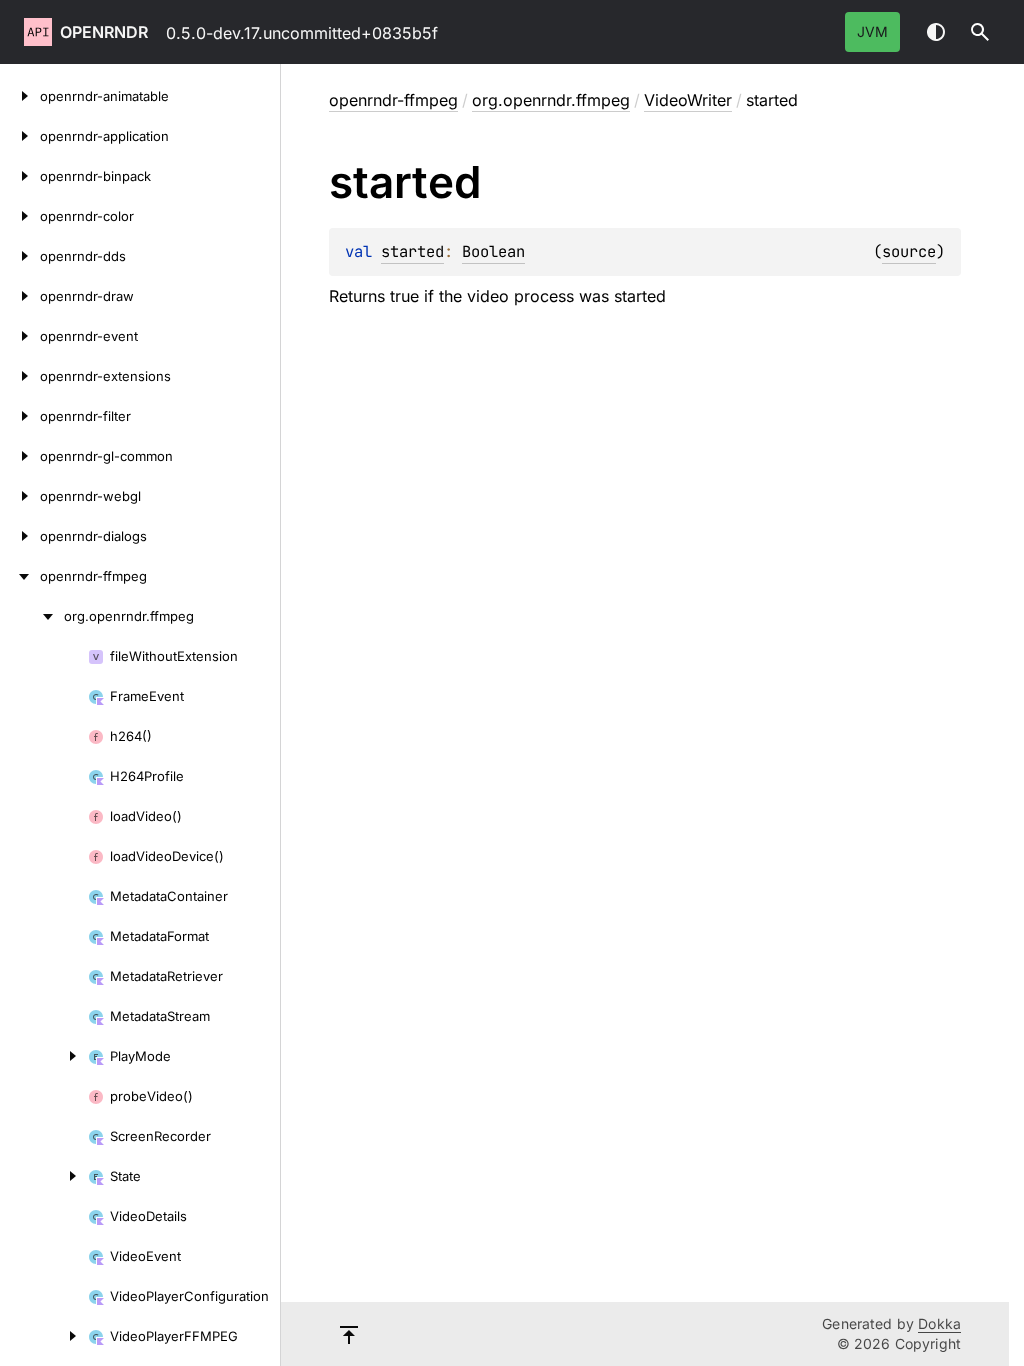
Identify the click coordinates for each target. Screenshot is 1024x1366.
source (909, 251)
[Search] (980, 32)
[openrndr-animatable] (20, 96)
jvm (872, 31)
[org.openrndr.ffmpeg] (32, 616)
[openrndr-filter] (20, 416)
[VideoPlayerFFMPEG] (44, 1336)
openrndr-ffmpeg (393, 100)
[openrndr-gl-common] (20, 456)
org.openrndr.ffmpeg (551, 100)
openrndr (104, 32)
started (412, 251)
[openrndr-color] (20, 216)
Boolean (493, 251)
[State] (44, 1176)
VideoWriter (688, 100)
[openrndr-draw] (20, 296)
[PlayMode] (44, 1056)
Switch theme (936, 32)
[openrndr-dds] (20, 256)
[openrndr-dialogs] (20, 536)
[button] (980, 32)
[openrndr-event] (20, 336)
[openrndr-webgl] (20, 496)
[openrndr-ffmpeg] (20, 576)
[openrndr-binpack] (20, 176)
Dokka (939, 1323)
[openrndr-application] (20, 136)
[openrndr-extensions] (20, 376)
